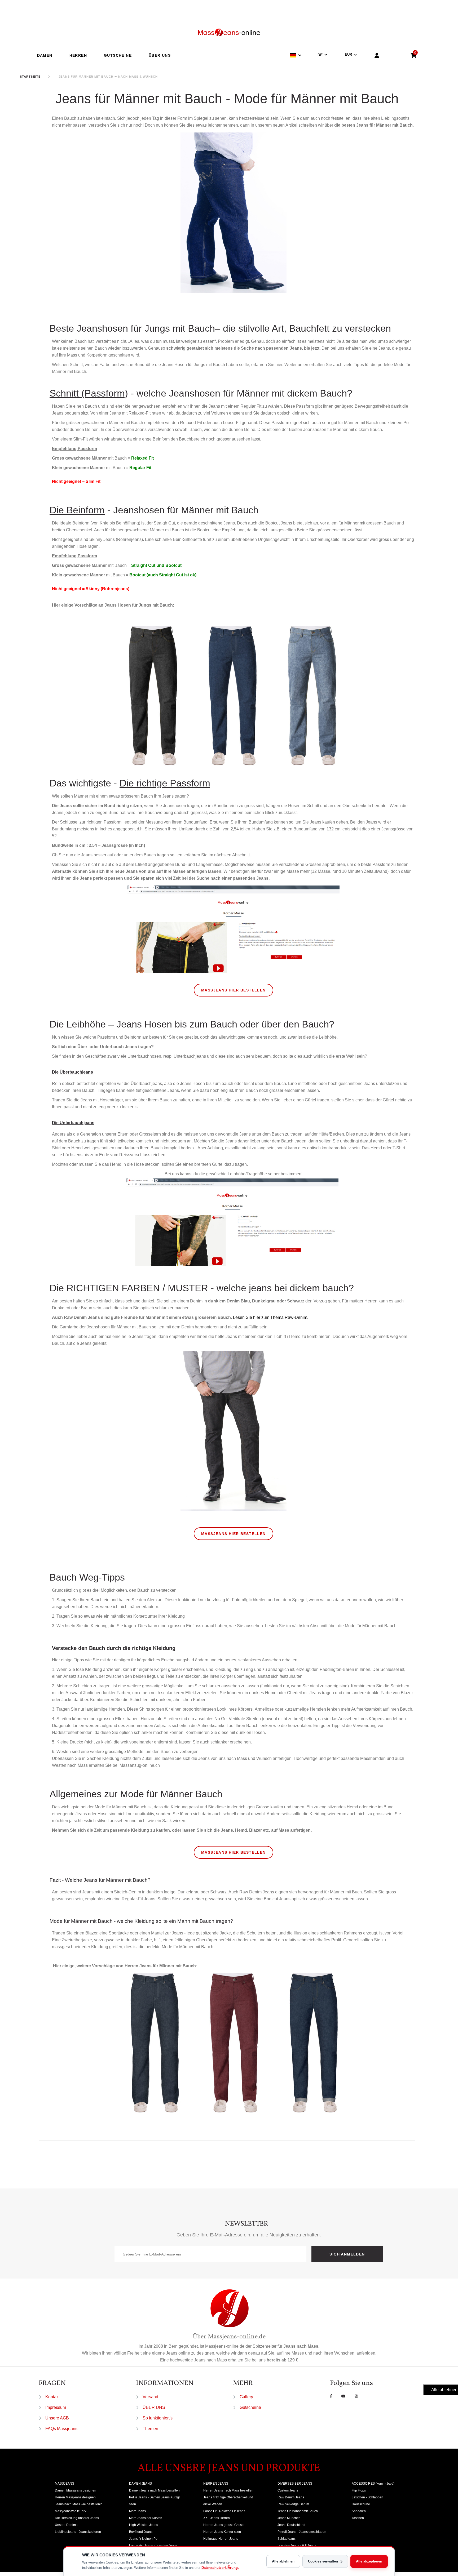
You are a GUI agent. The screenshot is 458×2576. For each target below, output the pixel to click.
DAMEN (45, 55)
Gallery (246, 2397)
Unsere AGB (57, 2418)
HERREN (78, 55)
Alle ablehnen (283, 2561)
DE (320, 55)
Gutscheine (250, 2407)
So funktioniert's (158, 2418)
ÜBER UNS (160, 55)
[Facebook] (331, 2396)
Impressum (56, 2407)
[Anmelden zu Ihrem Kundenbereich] (377, 56)
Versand (150, 2397)
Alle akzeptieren (369, 2561)
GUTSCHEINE (118, 55)
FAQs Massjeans (61, 2429)
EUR (348, 54)
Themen (150, 2429)
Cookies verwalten (323, 2561)
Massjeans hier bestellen (234, 990)
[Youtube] (343, 2396)
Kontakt (52, 2397)
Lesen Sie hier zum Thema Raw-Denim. (271, 1317)
